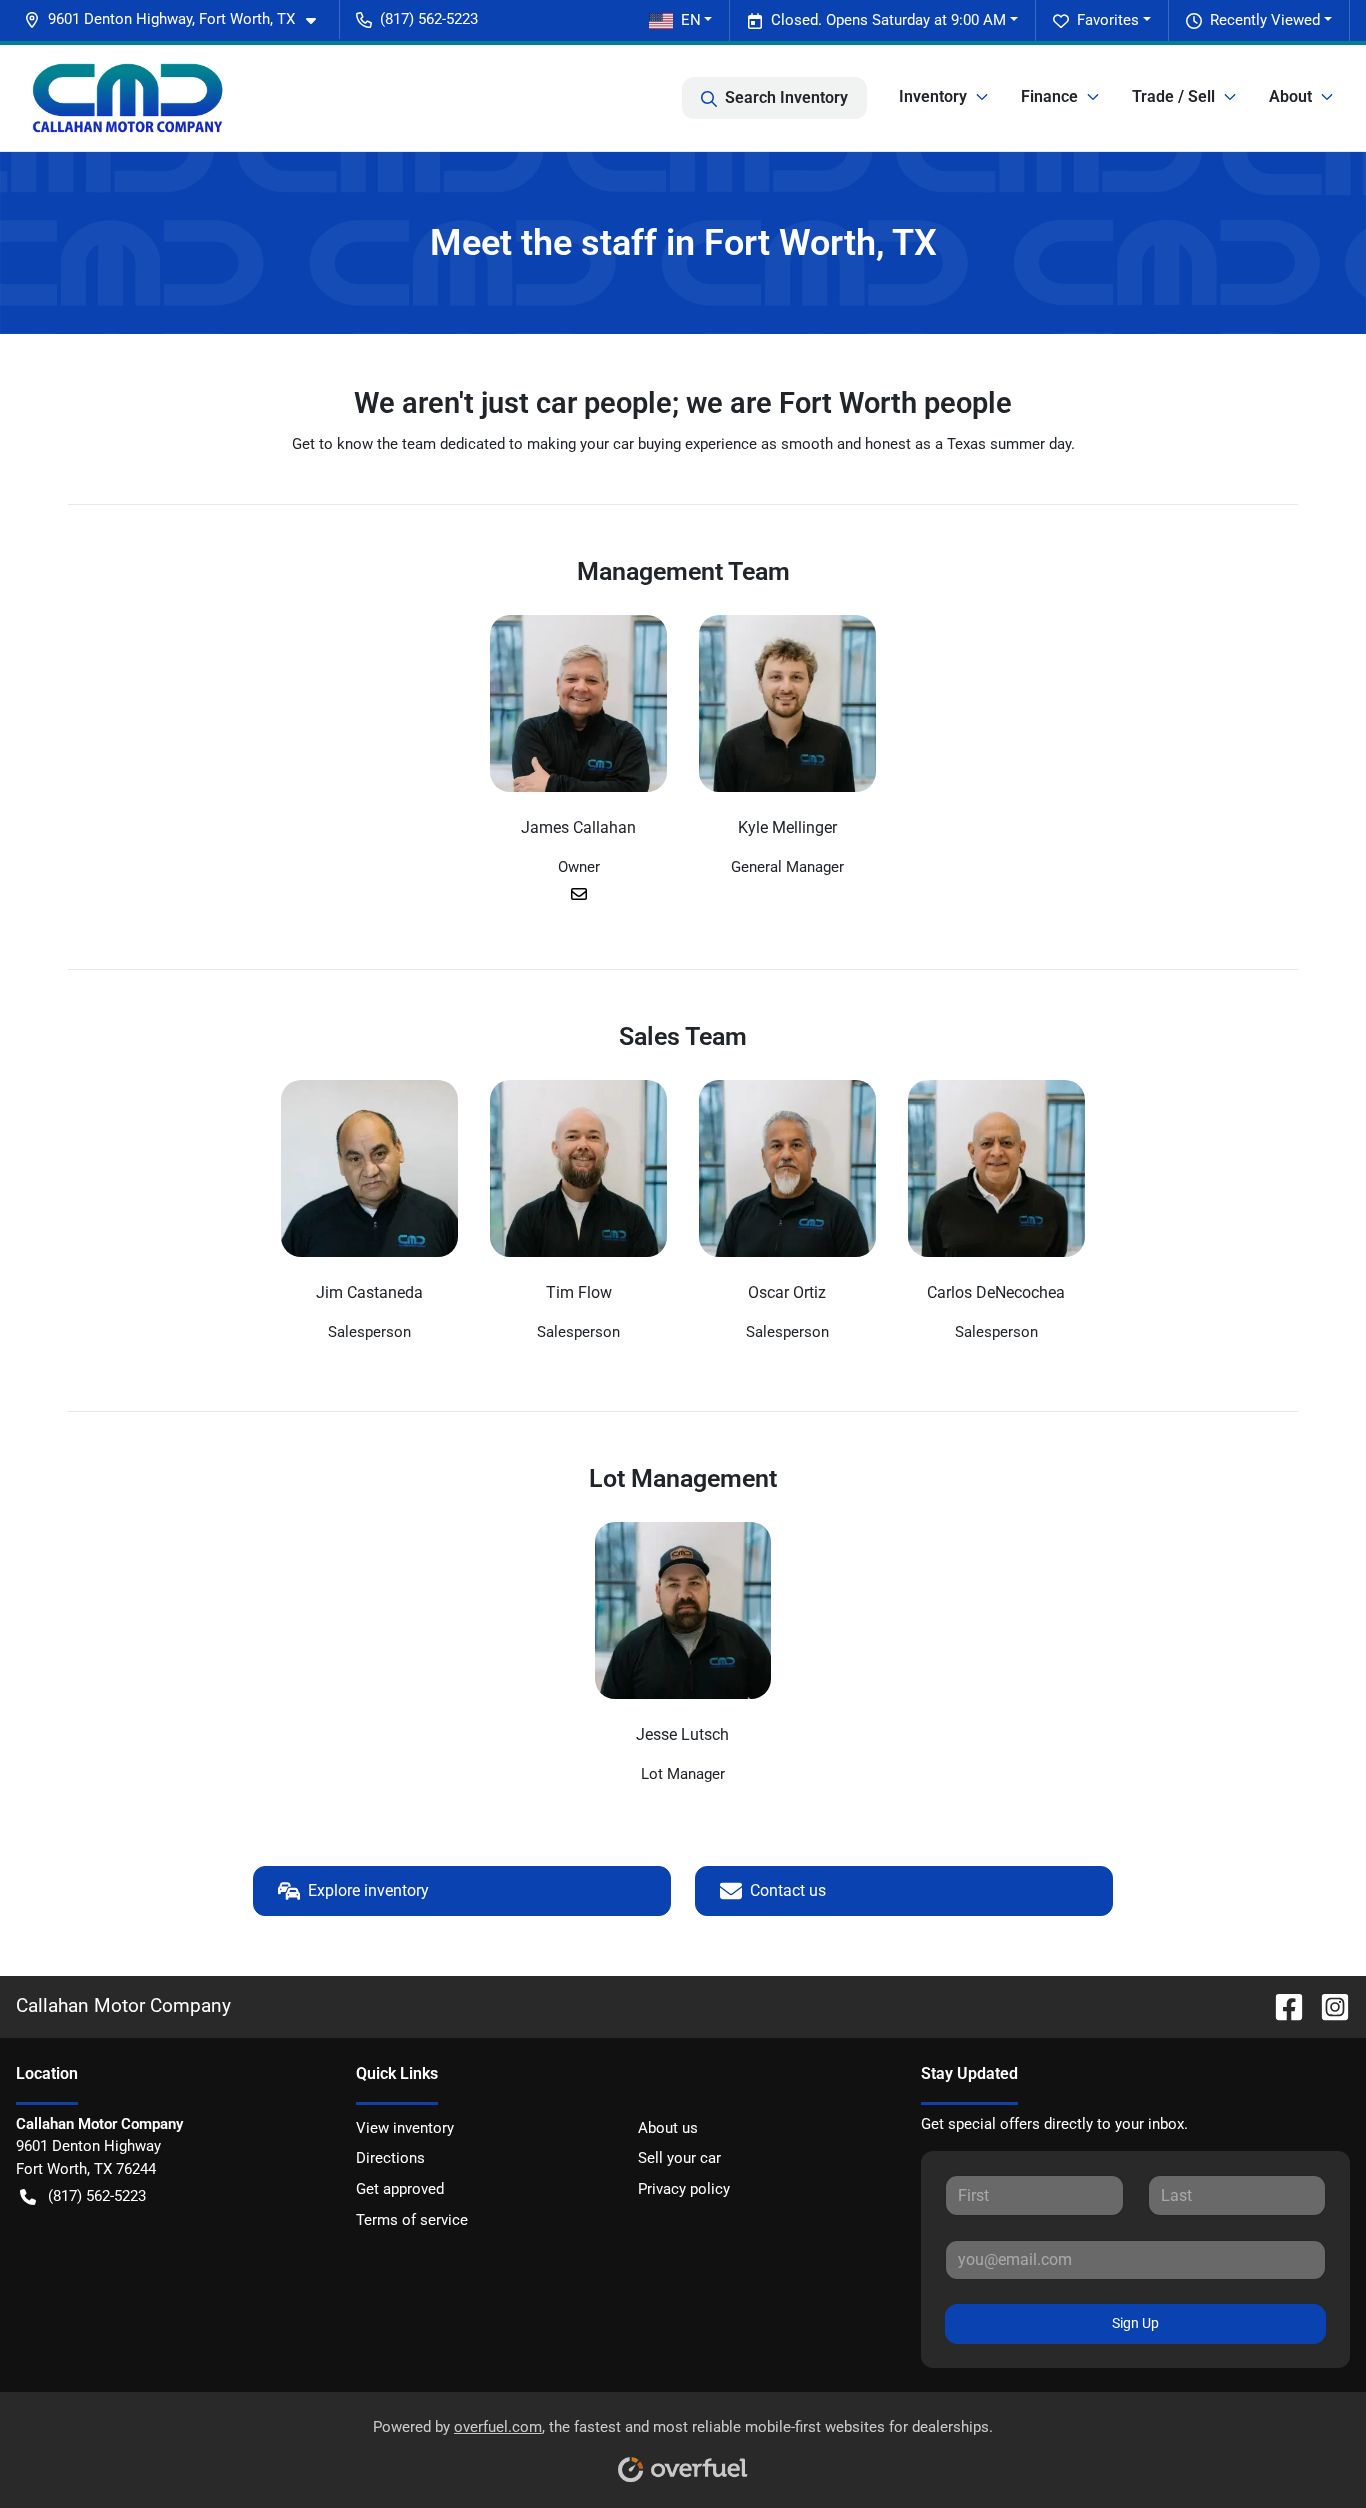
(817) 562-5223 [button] (429, 19)
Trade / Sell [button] (1173, 96)
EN (691, 20)
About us (668, 2128)
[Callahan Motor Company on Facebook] (1281, 2005)
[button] (178, 19)
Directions (390, 2158)
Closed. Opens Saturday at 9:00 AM (888, 20)
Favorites (1108, 20)
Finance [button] (1049, 96)
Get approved (400, 2189)
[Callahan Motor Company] (128, 98)
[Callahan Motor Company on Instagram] (1327, 2005)
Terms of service (412, 2220)
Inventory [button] (933, 96)
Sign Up (1135, 2323)
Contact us (788, 1890)
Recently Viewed (1265, 20)
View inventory (405, 2128)
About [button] (1290, 96)
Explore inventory (368, 1890)
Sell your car (679, 2158)
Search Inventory (786, 97)
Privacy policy (684, 2189)
